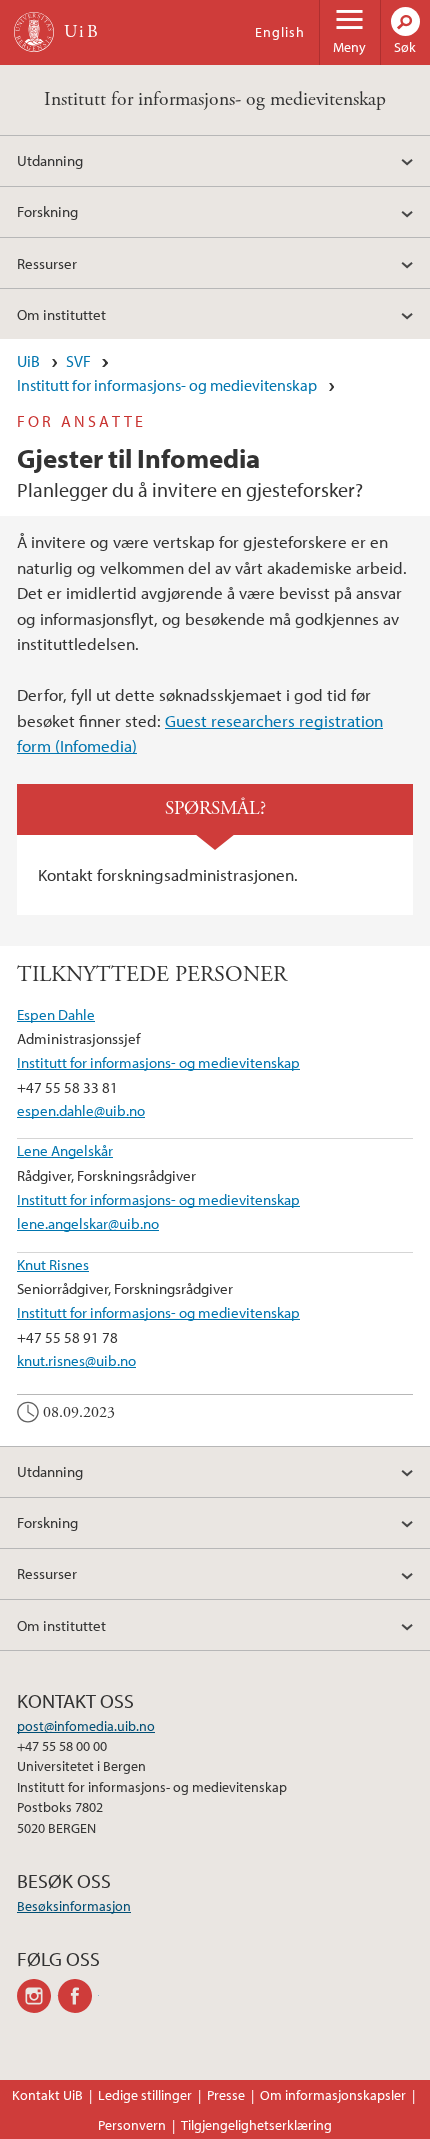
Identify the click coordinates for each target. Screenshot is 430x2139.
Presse (226, 2095)
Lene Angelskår (65, 1150)
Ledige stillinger (145, 2095)
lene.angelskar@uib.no (88, 1223)
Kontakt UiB (47, 2095)
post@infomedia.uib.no (86, 1726)
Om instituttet (61, 314)
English (280, 32)
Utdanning (50, 160)
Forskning (47, 211)
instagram (37, 1996)
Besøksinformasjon (74, 1906)
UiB (28, 361)
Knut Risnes (53, 1264)
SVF (78, 361)
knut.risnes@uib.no (76, 1360)
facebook (78, 1996)
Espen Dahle (56, 1014)
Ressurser (47, 263)
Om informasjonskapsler (333, 2095)
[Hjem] (34, 32)
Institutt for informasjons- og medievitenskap (215, 99)
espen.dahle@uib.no (81, 1110)
